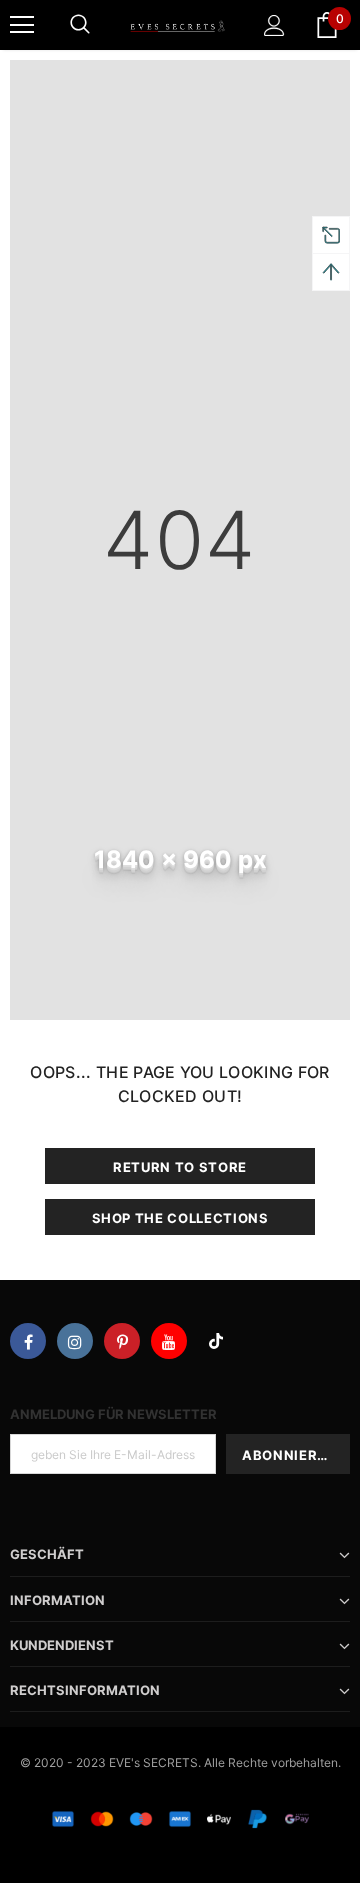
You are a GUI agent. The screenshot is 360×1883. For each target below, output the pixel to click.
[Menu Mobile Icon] (22, 25)
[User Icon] (274, 25)
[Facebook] (28, 1341)
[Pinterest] (122, 1341)
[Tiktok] (216, 1341)
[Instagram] (75, 1341)
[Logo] (177, 25)
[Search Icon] (80, 25)
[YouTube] (169, 1341)
